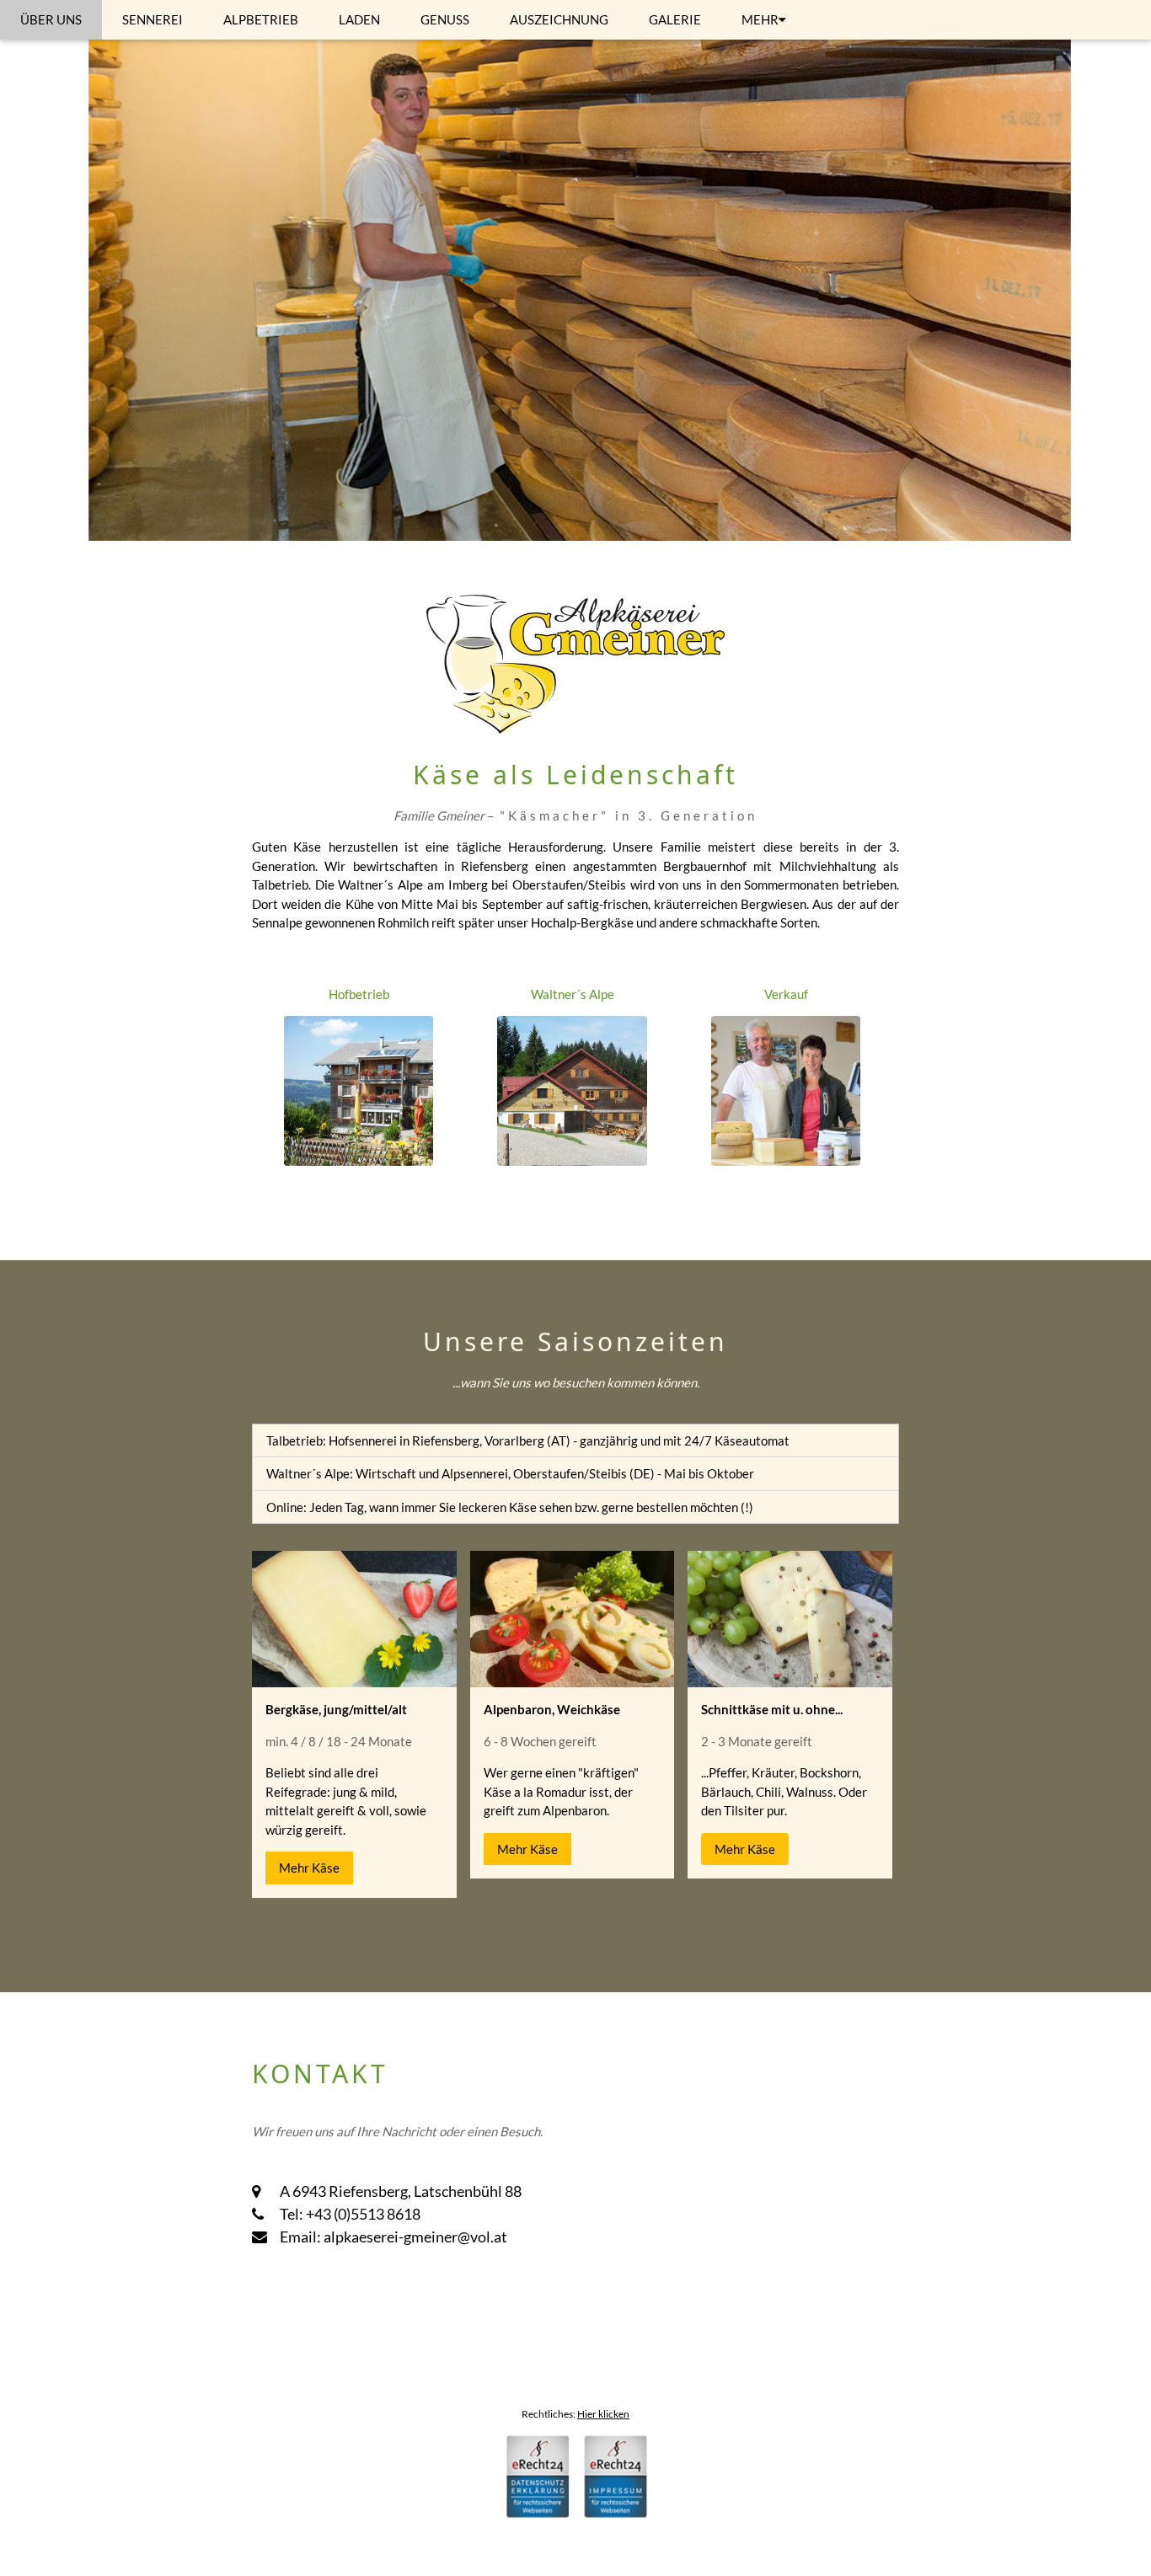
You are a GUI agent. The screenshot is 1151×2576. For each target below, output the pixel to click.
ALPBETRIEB (261, 19)
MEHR (760, 19)
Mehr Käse (309, 1868)
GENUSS (445, 19)
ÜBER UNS (51, 19)
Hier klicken (603, 2414)
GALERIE (675, 19)
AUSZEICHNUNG (559, 19)
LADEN (359, 19)
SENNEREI (153, 19)
